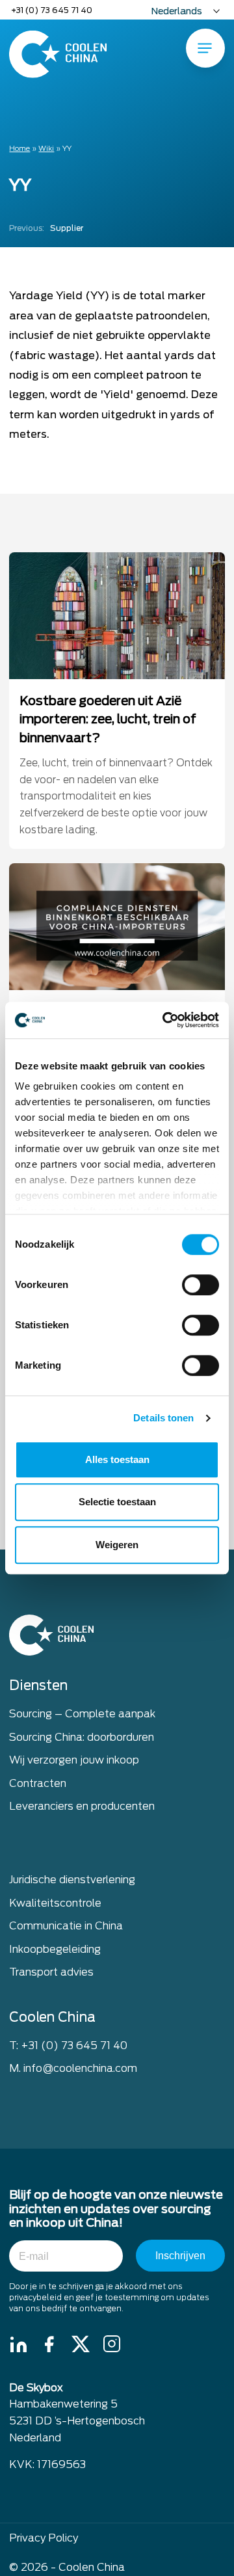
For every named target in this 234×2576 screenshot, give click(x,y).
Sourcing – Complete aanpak (82, 1714)
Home (19, 148)
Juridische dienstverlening (72, 1880)
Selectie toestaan (117, 1502)
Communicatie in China (66, 1926)
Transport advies (51, 1972)
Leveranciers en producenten (82, 1806)
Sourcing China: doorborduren (82, 1737)
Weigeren (117, 1545)
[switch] (201, 1285)
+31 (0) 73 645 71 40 (52, 10)
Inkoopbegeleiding (55, 1949)
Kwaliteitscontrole (55, 1903)
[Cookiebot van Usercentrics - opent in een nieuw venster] (165, 1020)
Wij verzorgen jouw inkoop (74, 1760)
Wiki (46, 148)
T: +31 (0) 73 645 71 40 (68, 2046)
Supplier (46, 228)
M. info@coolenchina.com (73, 2068)
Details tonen (163, 1418)
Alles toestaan (117, 1459)
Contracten (38, 1783)
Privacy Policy (44, 2538)
